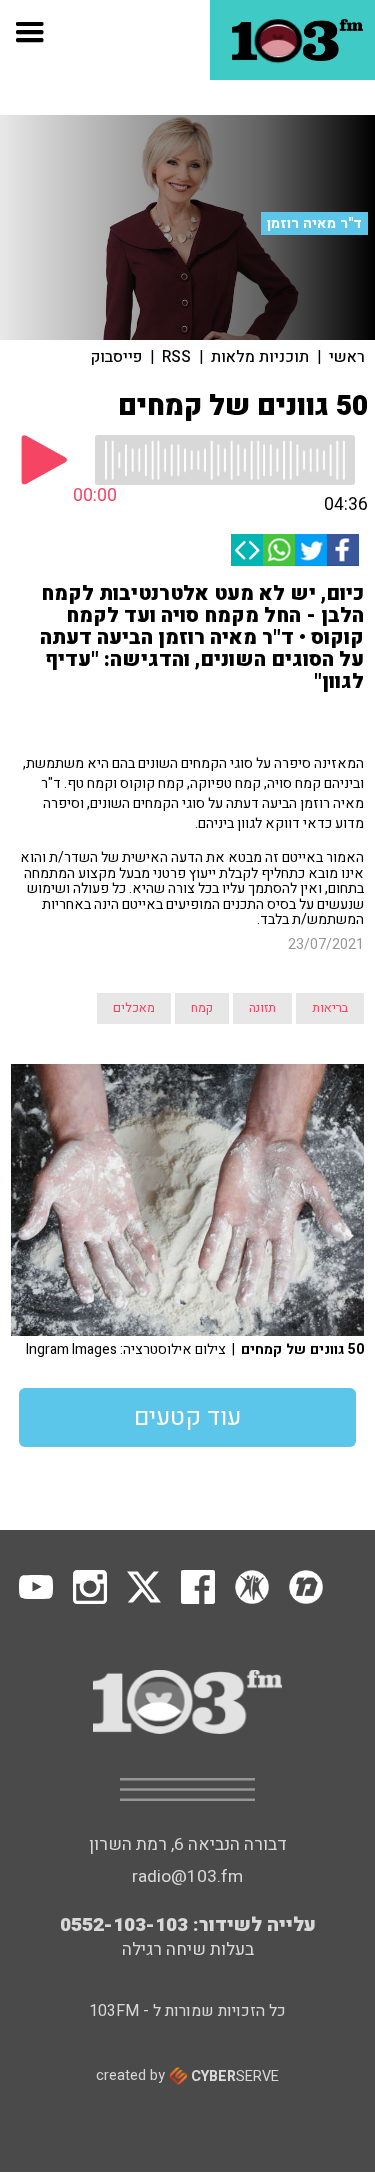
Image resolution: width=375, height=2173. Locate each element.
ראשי (347, 357)
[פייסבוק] (343, 550)
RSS (176, 357)
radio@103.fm (187, 1876)
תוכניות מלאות (260, 357)
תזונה (262, 1008)
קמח (202, 1008)
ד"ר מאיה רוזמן (314, 223)
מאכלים (134, 1008)
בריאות (330, 1008)
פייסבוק (116, 357)
